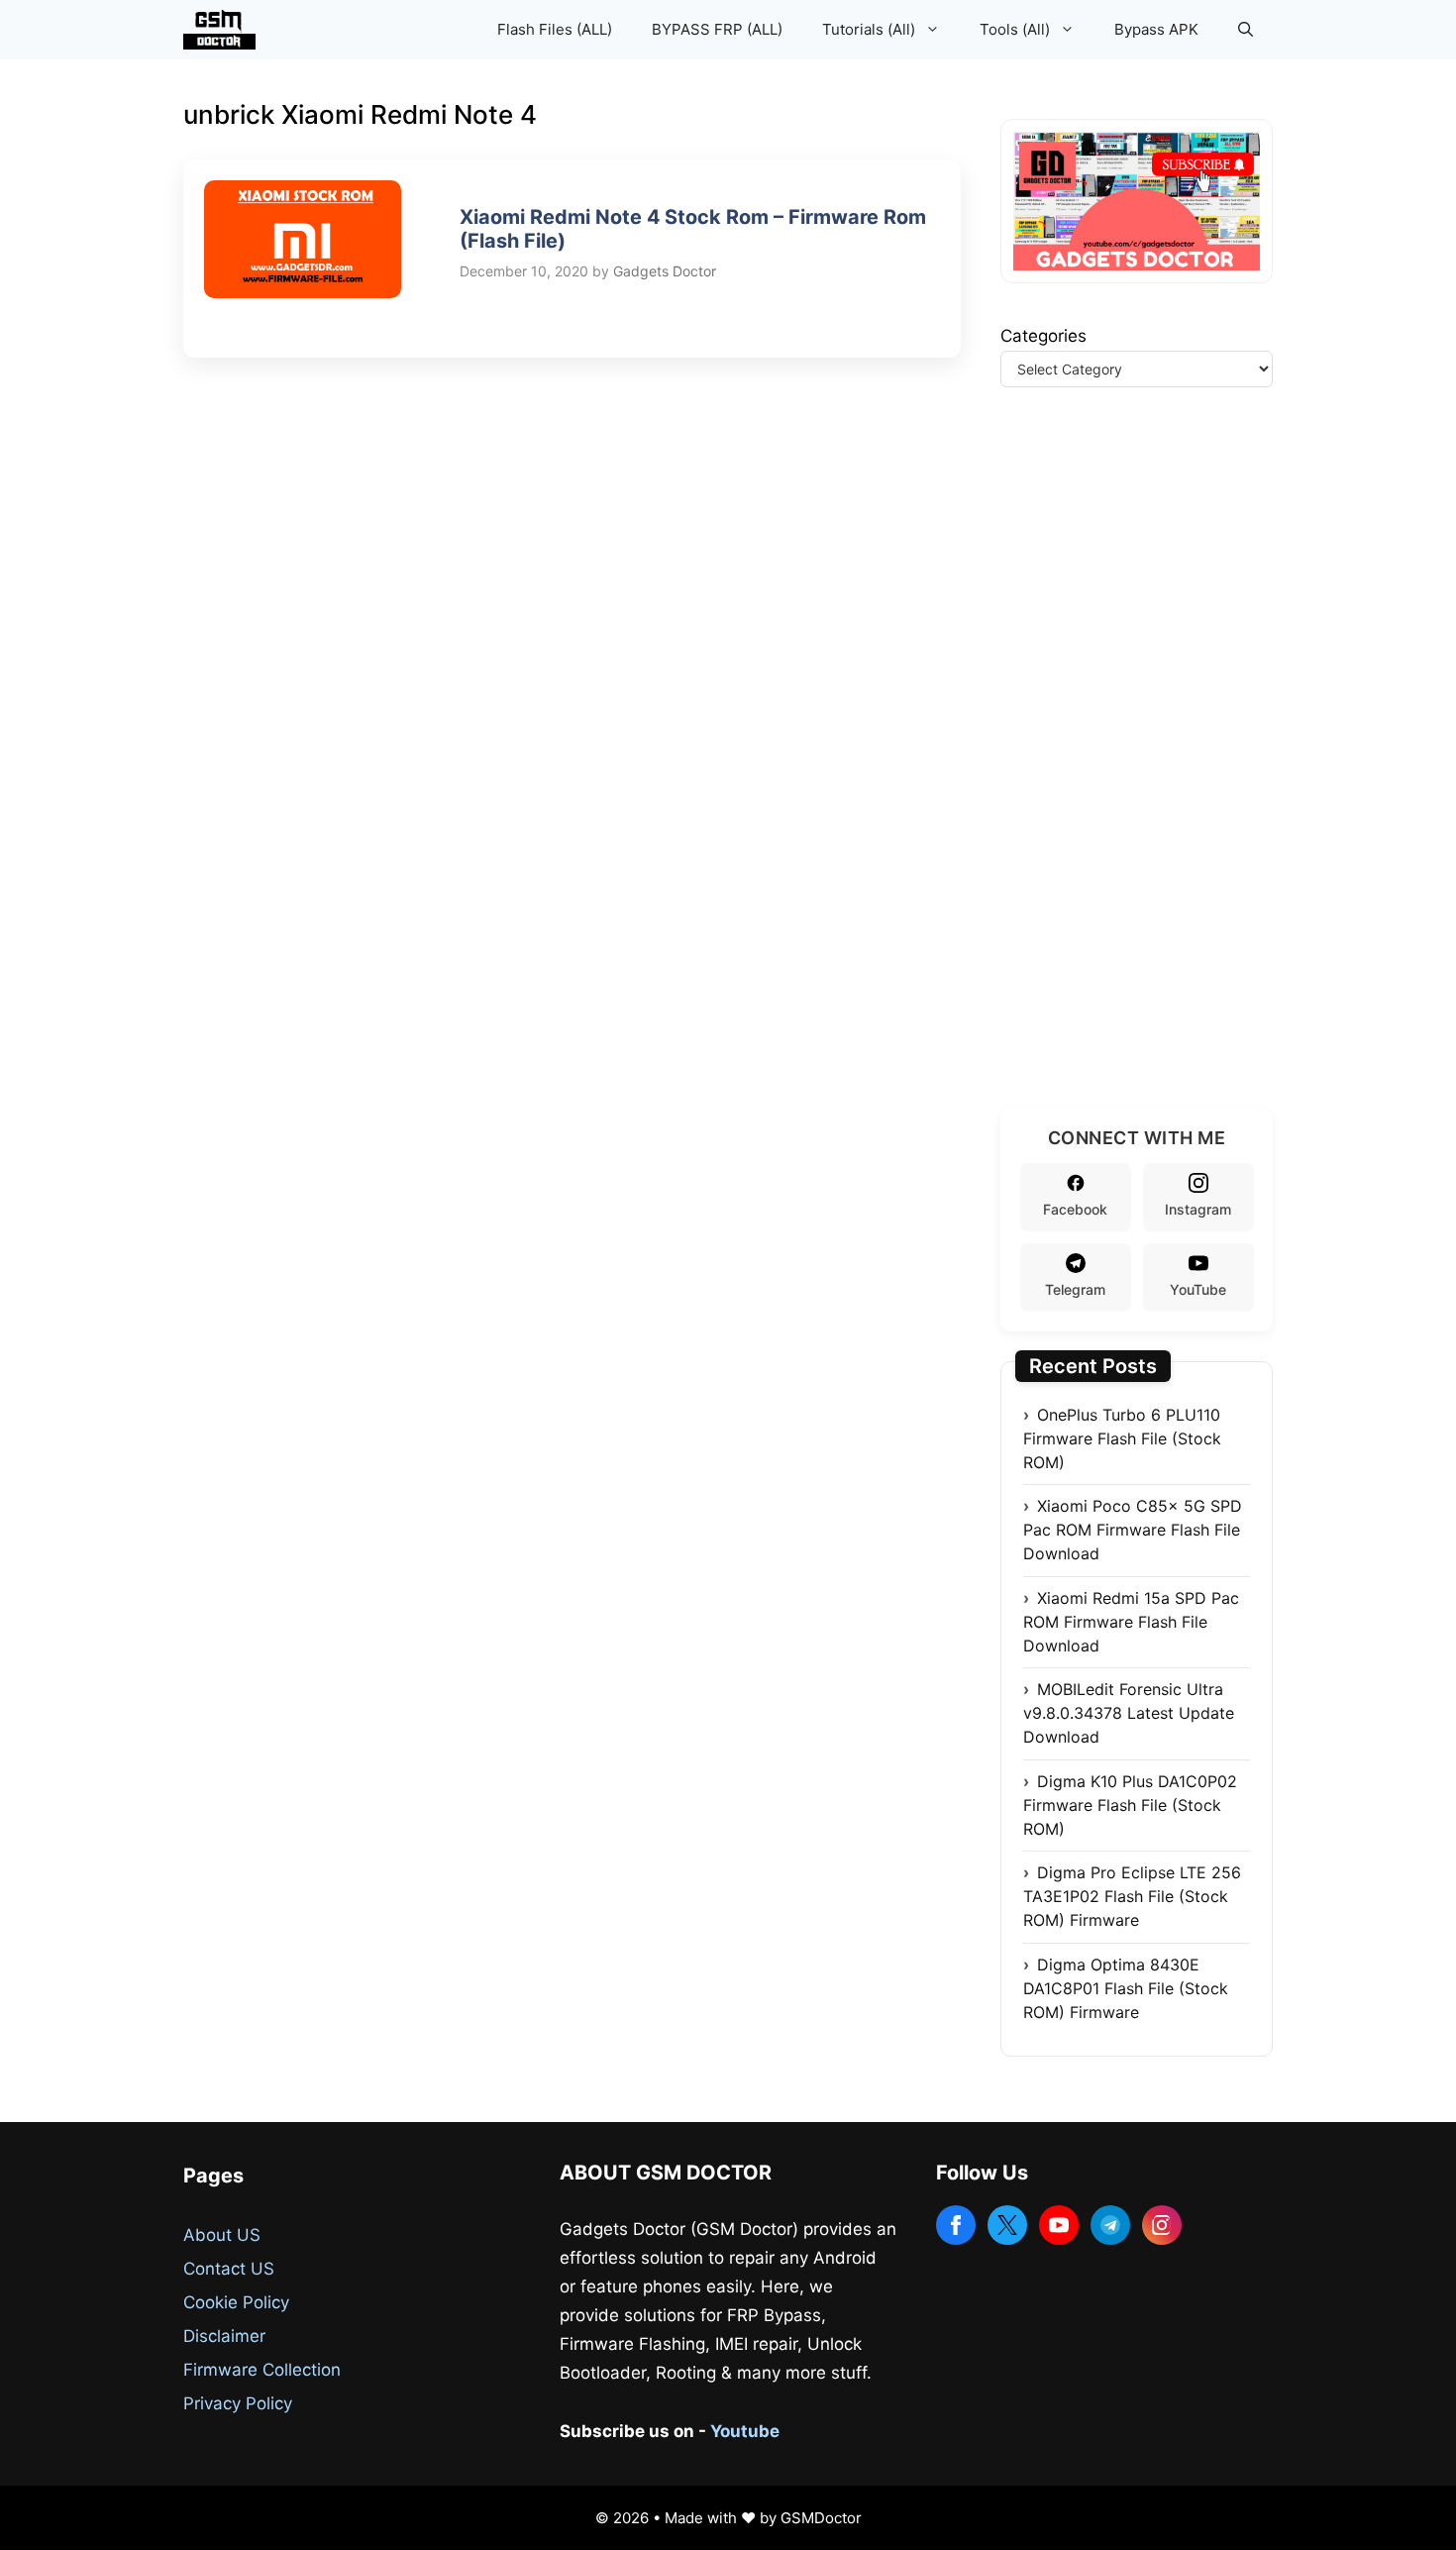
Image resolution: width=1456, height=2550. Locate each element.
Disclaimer (224, 2336)
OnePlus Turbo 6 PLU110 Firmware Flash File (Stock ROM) (1122, 1438)
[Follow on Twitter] (1007, 2225)
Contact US (229, 2269)
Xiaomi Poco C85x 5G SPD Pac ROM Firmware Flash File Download (1133, 1530)
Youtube (745, 2431)
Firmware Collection (262, 2370)
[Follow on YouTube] (1059, 2225)
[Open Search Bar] (1246, 30)
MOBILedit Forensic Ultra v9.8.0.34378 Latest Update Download (1129, 1713)
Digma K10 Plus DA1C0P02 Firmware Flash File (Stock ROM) (1130, 1805)
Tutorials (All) (869, 29)
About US (222, 2235)
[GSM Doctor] (224, 30)
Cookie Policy (236, 2302)
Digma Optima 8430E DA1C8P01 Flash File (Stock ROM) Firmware (1126, 1988)
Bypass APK (1156, 29)
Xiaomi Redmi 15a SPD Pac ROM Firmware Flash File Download (1131, 1622)
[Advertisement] (1149, 772)
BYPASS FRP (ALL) (717, 29)
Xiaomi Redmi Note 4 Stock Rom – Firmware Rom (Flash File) (693, 229)
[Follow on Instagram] (1162, 2225)
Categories (1043, 336)
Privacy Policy (238, 2403)
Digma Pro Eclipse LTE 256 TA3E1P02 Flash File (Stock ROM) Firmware (1132, 1896)
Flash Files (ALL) (555, 29)
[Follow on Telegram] (1110, 2225)
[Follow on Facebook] (956, 2225)
